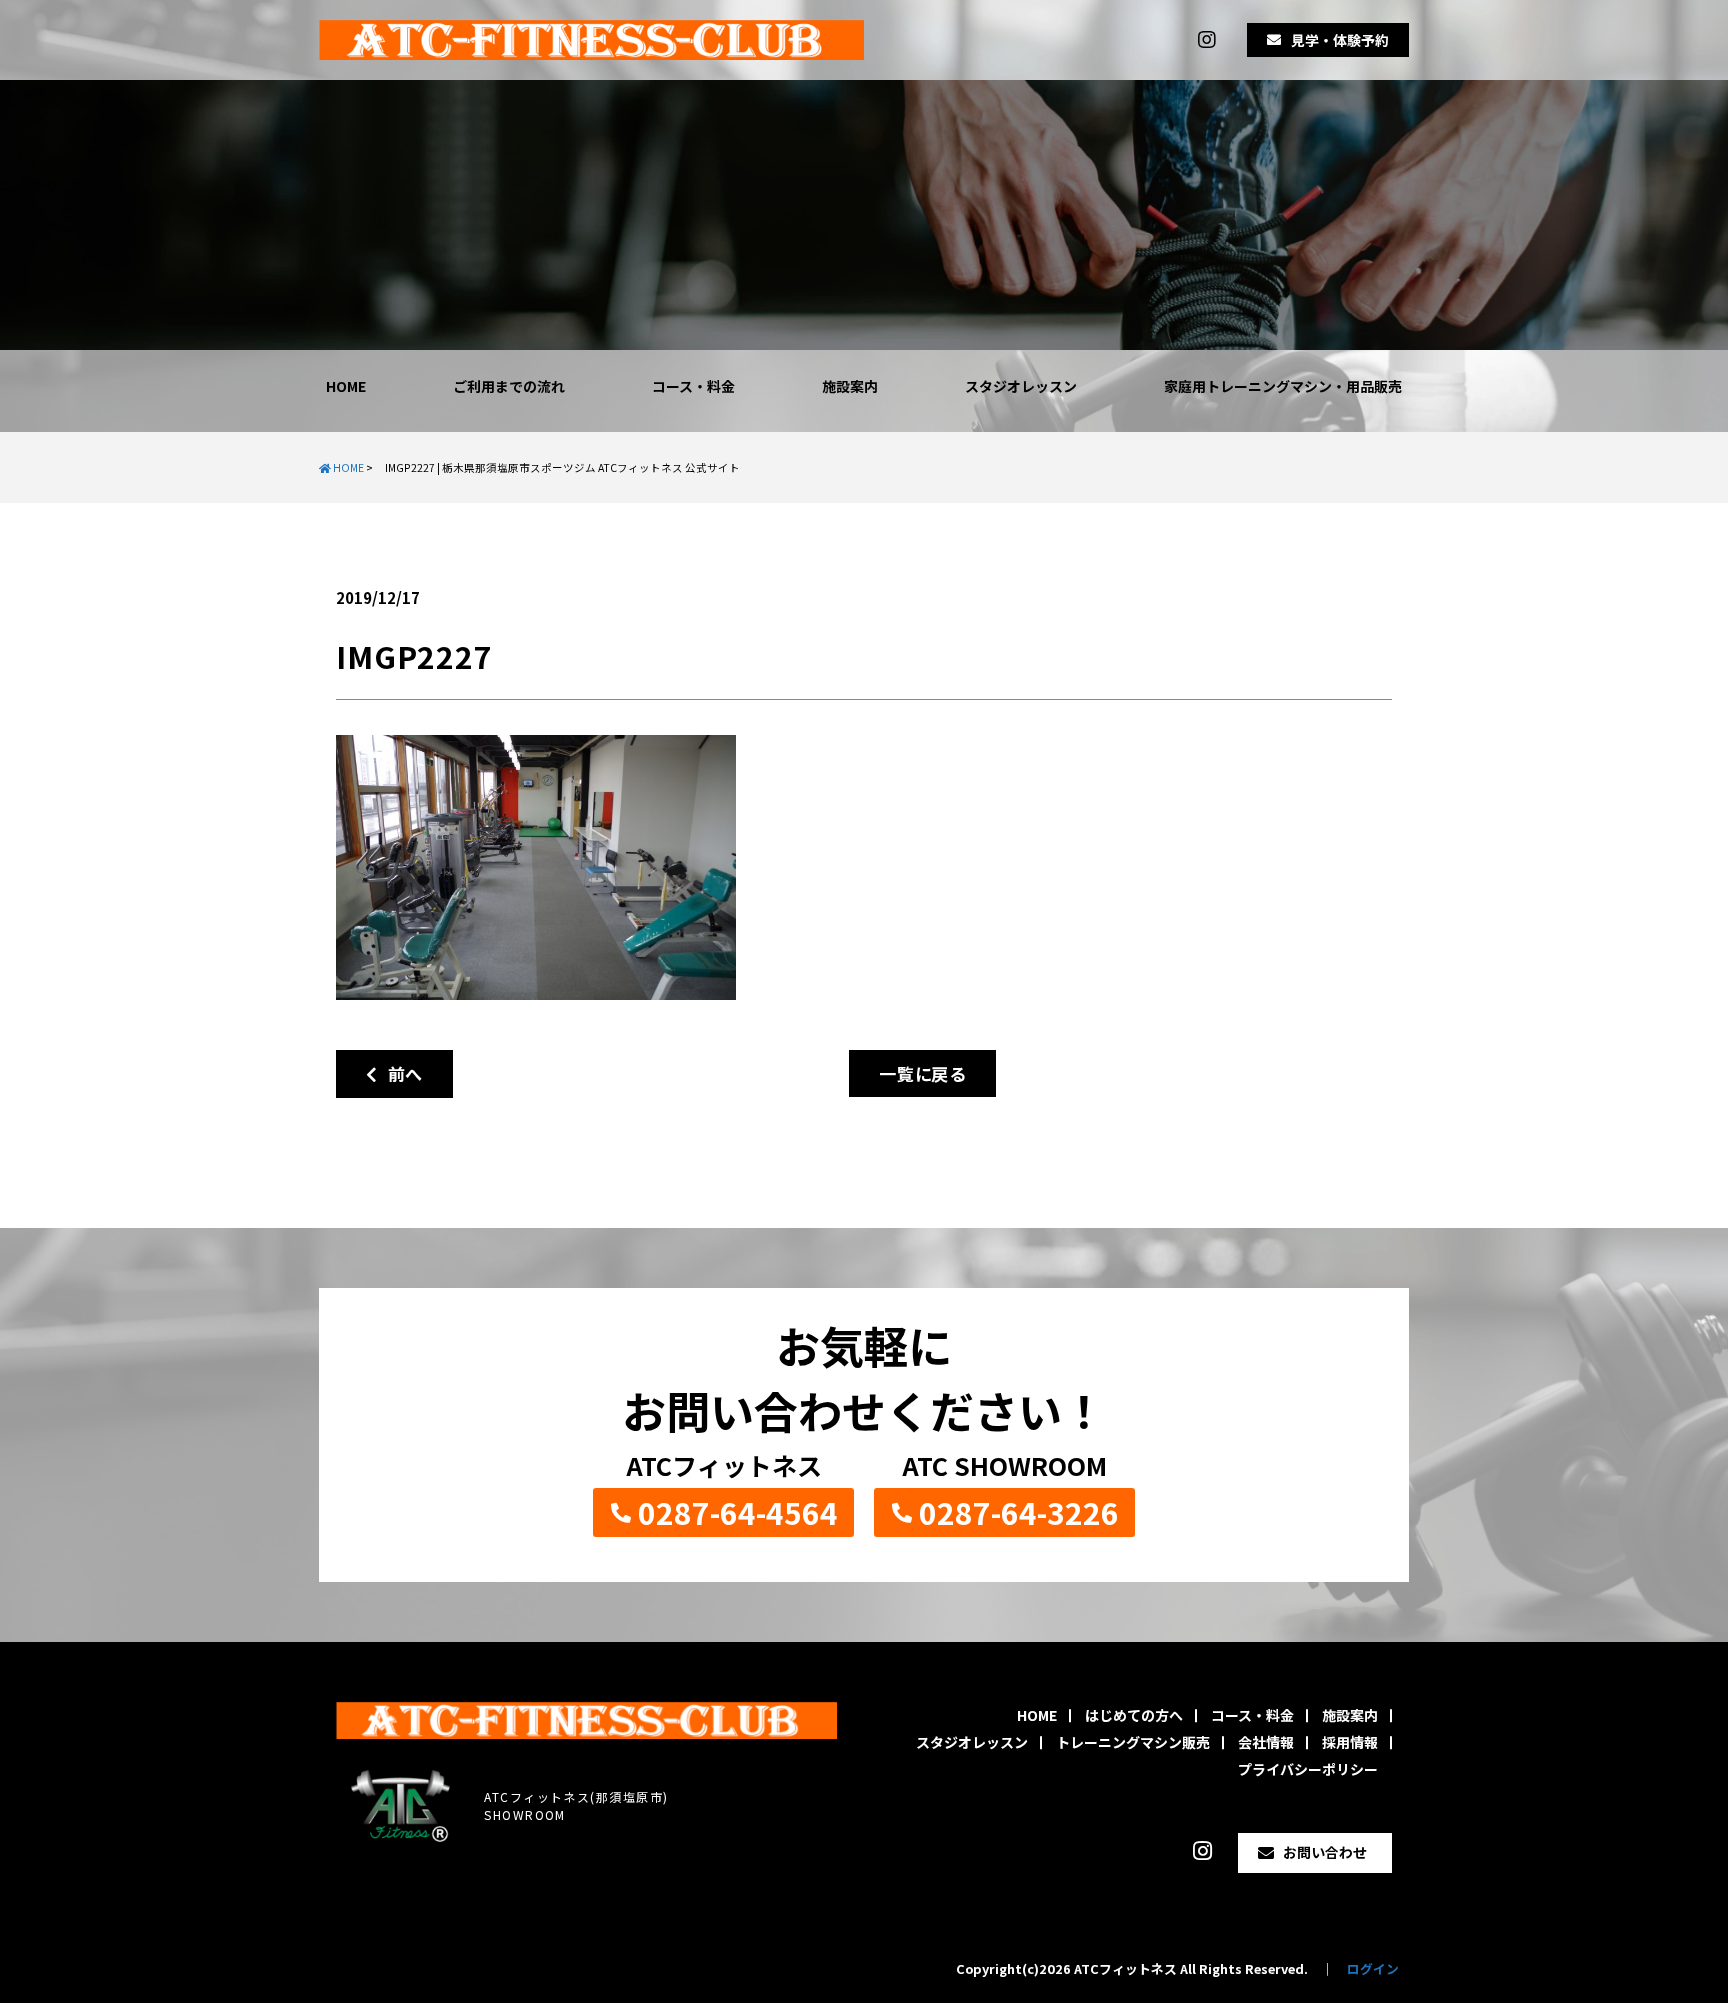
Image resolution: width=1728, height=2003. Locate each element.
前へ (400, 1073)
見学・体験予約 (1340, 40)
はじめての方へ (1134, 1715)
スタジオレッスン (1021, 386)
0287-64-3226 (1019, 1512)
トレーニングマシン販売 (1133, 1742)
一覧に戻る (922, 1073)
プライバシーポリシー (1308, 1769)
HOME (346, 386)
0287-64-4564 (738, 1512)
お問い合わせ (1325, 1852)
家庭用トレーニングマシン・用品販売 (1283, 386)
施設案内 (850, 386)
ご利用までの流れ (509, 386)
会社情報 (1266, 1742)
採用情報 (1350, 1742)
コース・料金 (693, 386)
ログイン (1373, 1968)
